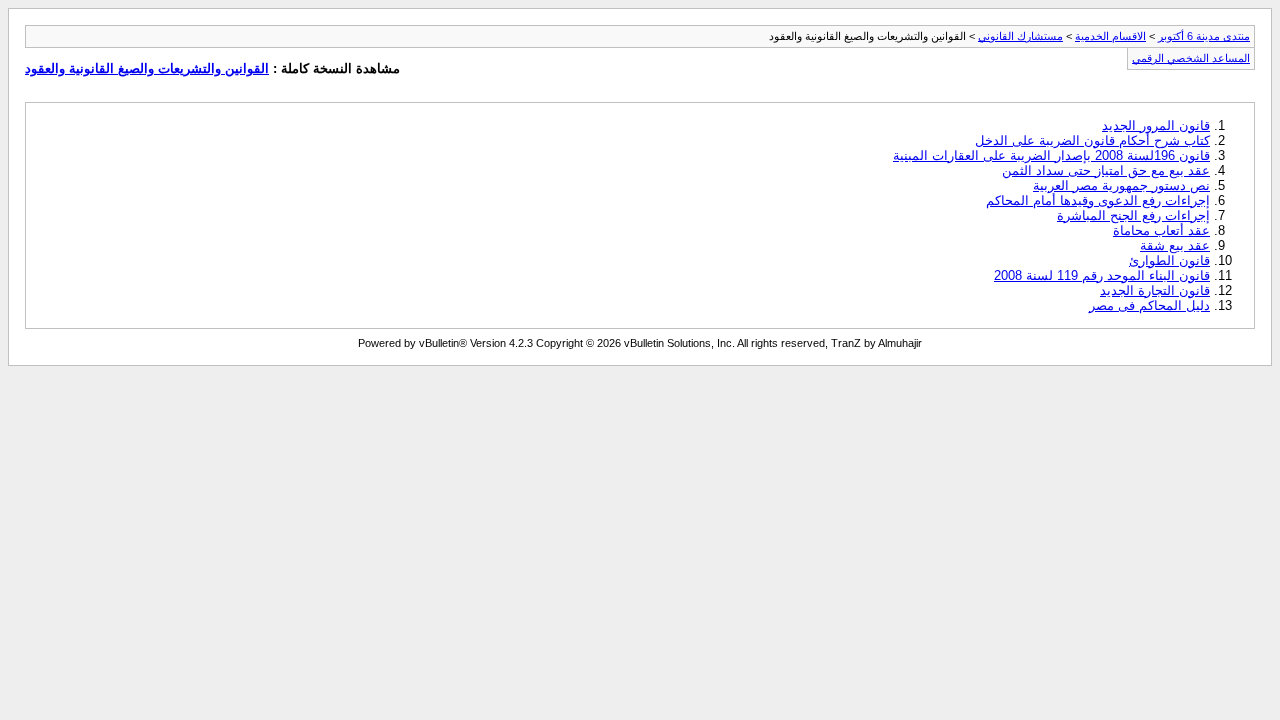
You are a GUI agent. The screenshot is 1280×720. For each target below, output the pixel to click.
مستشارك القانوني (1020, 36)
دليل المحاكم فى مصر (1149, 305)
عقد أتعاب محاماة (1161, 230)
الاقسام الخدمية (1110, 36)
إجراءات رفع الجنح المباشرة (1133, 215)
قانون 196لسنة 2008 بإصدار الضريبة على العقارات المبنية (1051, 155)
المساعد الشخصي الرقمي (1191, 58)
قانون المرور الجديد (1156, 125)
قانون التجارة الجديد (1155, 290)
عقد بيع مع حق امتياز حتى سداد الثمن (1106, 170)
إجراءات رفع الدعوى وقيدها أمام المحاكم (1098, 200)
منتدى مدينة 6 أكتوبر (1204, 36)
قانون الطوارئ (1169, 260)
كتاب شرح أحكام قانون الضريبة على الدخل (1092, 140)
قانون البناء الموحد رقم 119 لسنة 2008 (1102, 275)
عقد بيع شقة (1175, 245)
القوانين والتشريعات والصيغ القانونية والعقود (147, 68)
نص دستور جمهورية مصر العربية (1121, 185)
